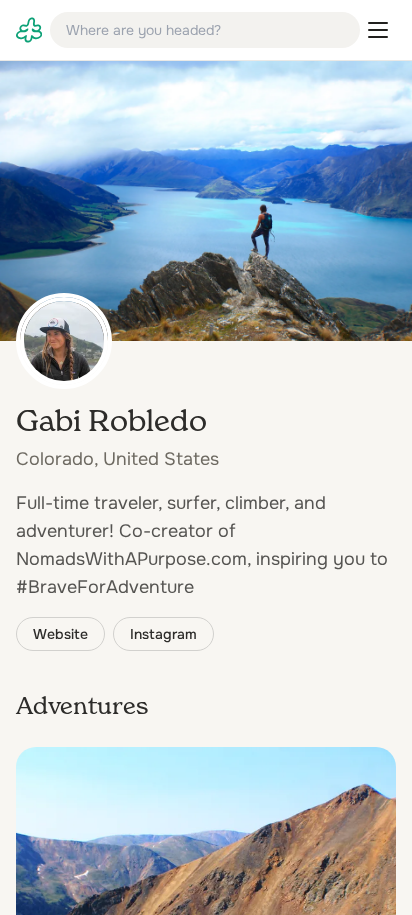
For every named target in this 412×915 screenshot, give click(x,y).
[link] (29, 30)
